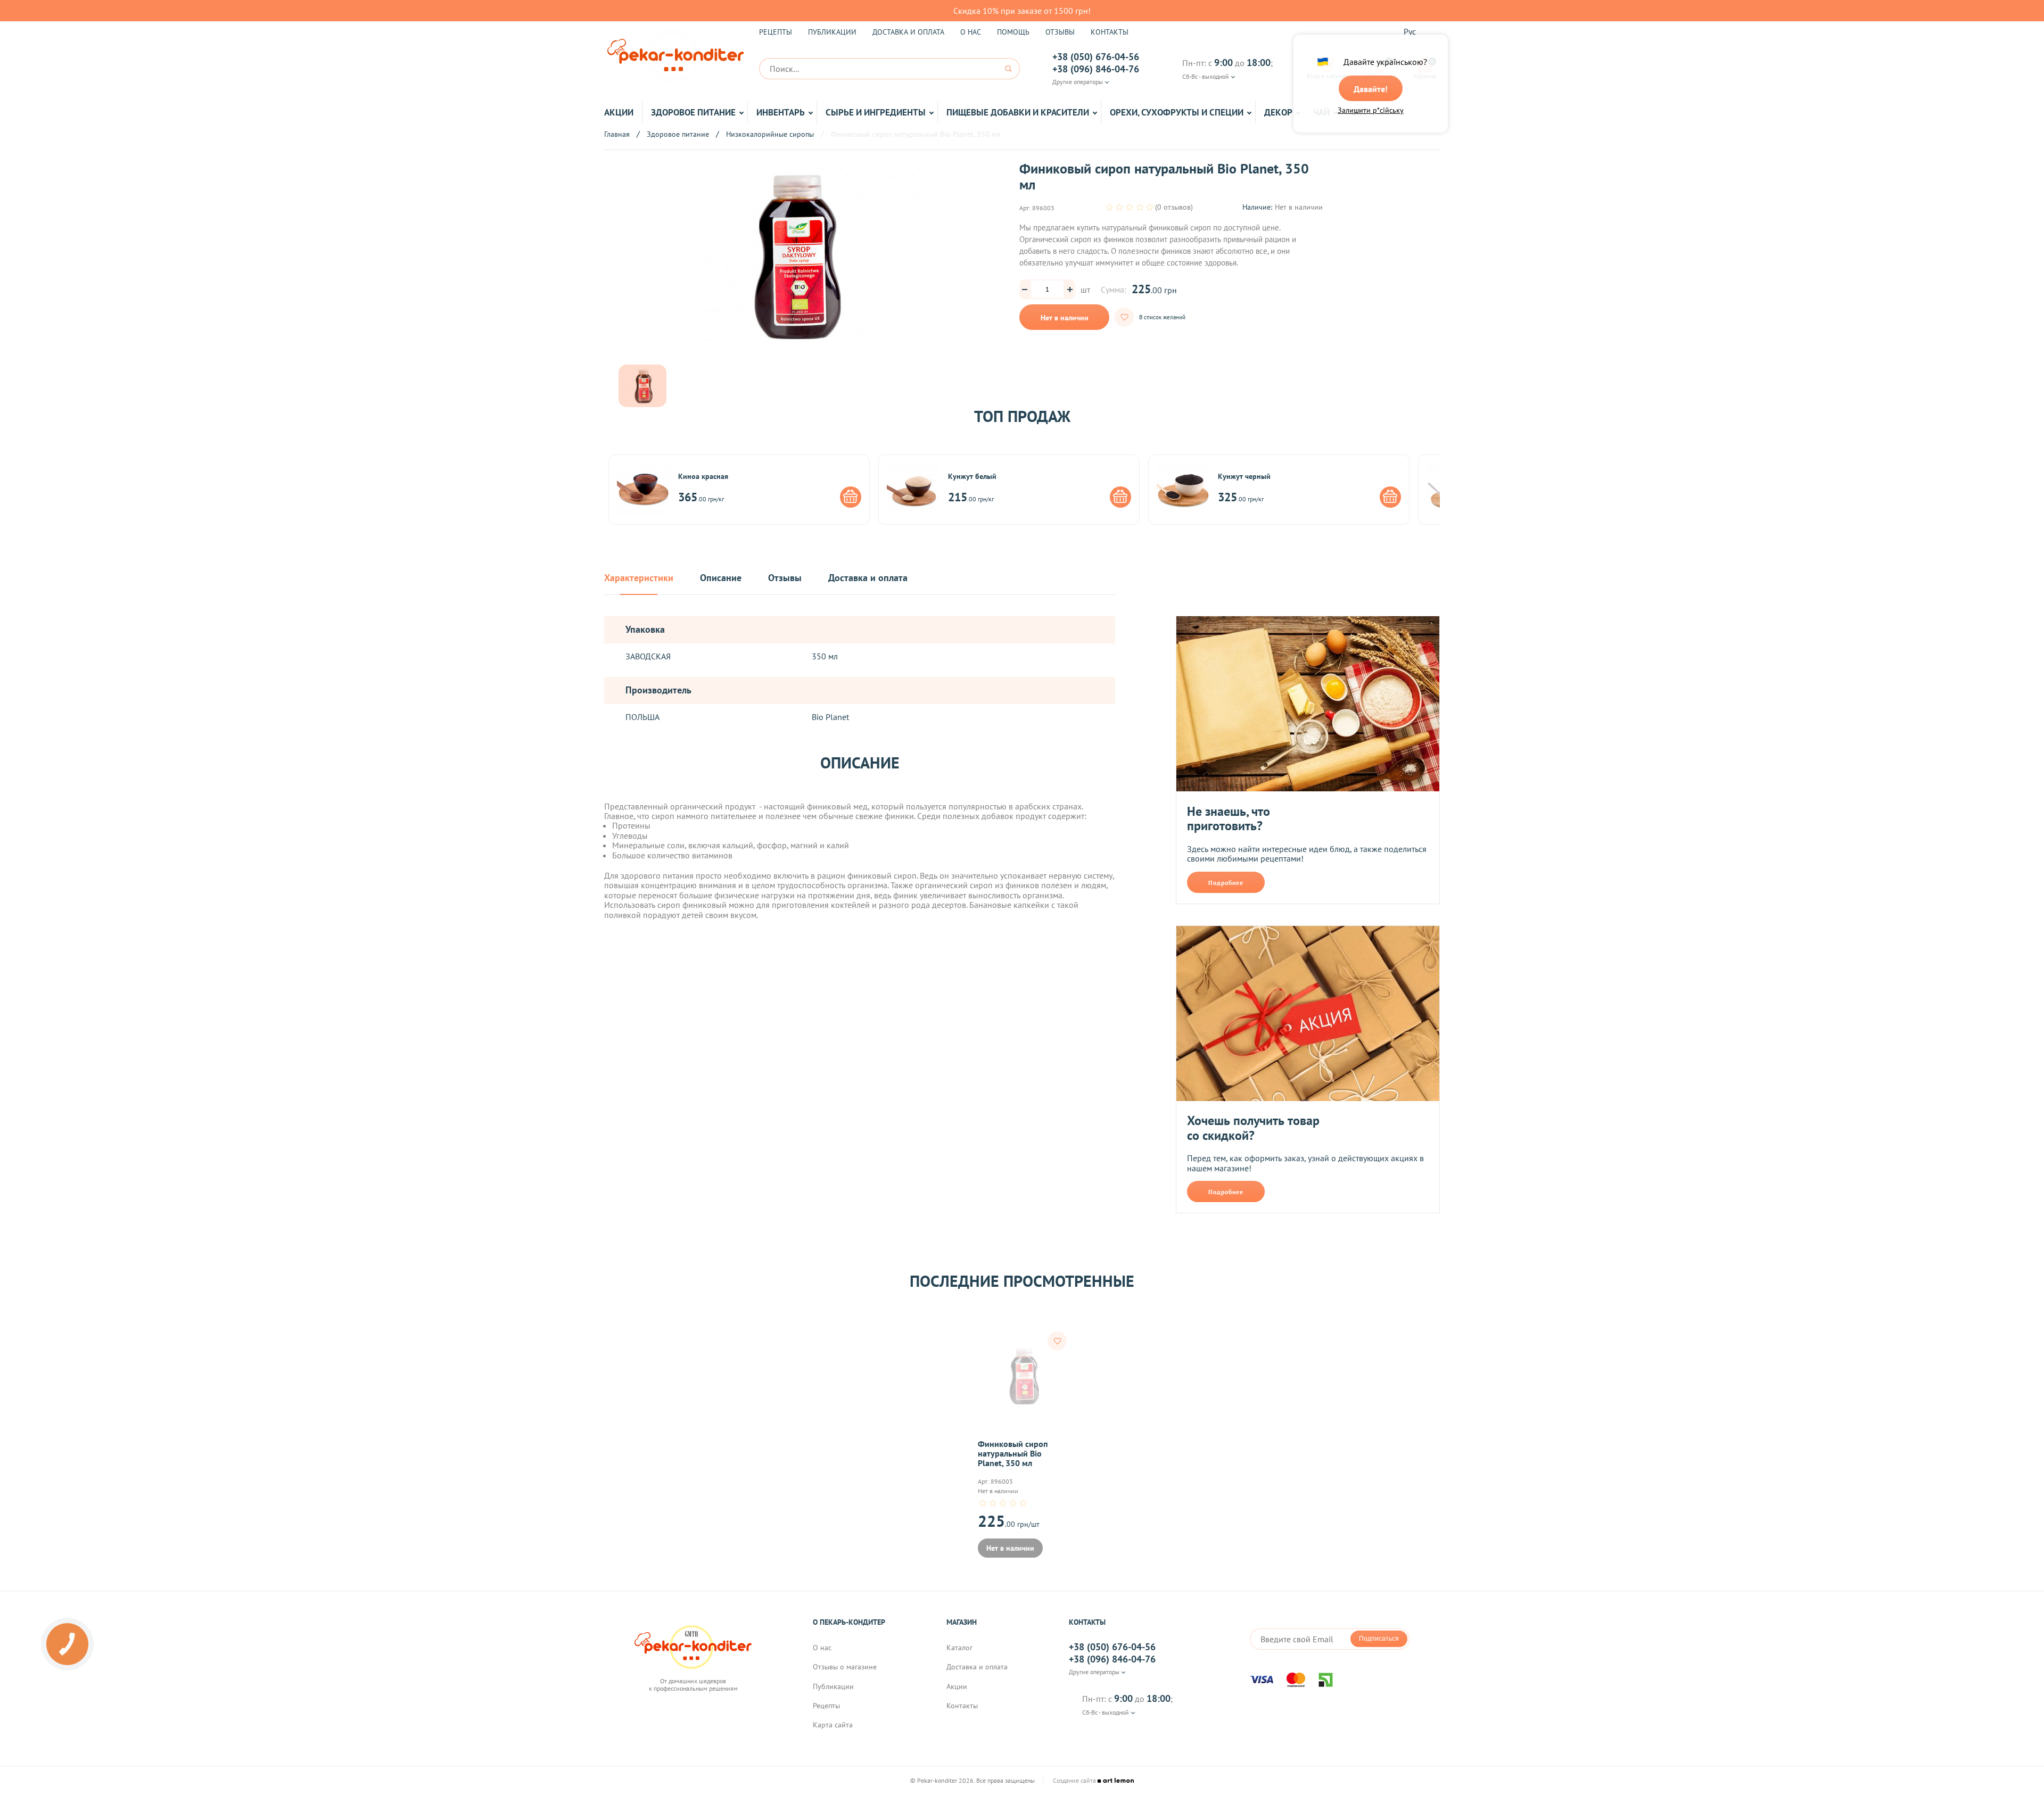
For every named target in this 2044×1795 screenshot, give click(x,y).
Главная (617, 134)
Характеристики (639, 578)
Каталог (959, 1648)
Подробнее (1226, 883)
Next (1448, 490)
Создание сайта (1075, 1781)
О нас (971, 32)
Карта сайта (833, 1725)
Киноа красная (703, 476)
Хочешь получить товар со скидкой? (1253, 1128)
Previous (596, 490)
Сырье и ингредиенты (876, 112)
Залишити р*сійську (1371, 110)
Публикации (832, 32)
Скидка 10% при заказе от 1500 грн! (1022, 11)
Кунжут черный (1244, 476)
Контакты (1110, 32)
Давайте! (1371, 89)
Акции (619, 112)
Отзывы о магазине (845, 1667)
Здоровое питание (693, 112)
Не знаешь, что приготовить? (1229, 819)
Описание (721, 578)
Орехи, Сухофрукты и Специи (1177, 112)
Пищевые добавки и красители (1018, 112)
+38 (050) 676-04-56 (1096, 57)
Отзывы (1060, 32)
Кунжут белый (972, 476)
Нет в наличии (1065, 318)
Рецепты (776, 32)
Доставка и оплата (908, 32)
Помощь (1013, 32)
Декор (1278, 112)
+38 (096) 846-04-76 (1096, 69)
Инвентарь (781, 112)
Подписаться (1379, 1639)
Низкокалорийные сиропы (770, 134)
